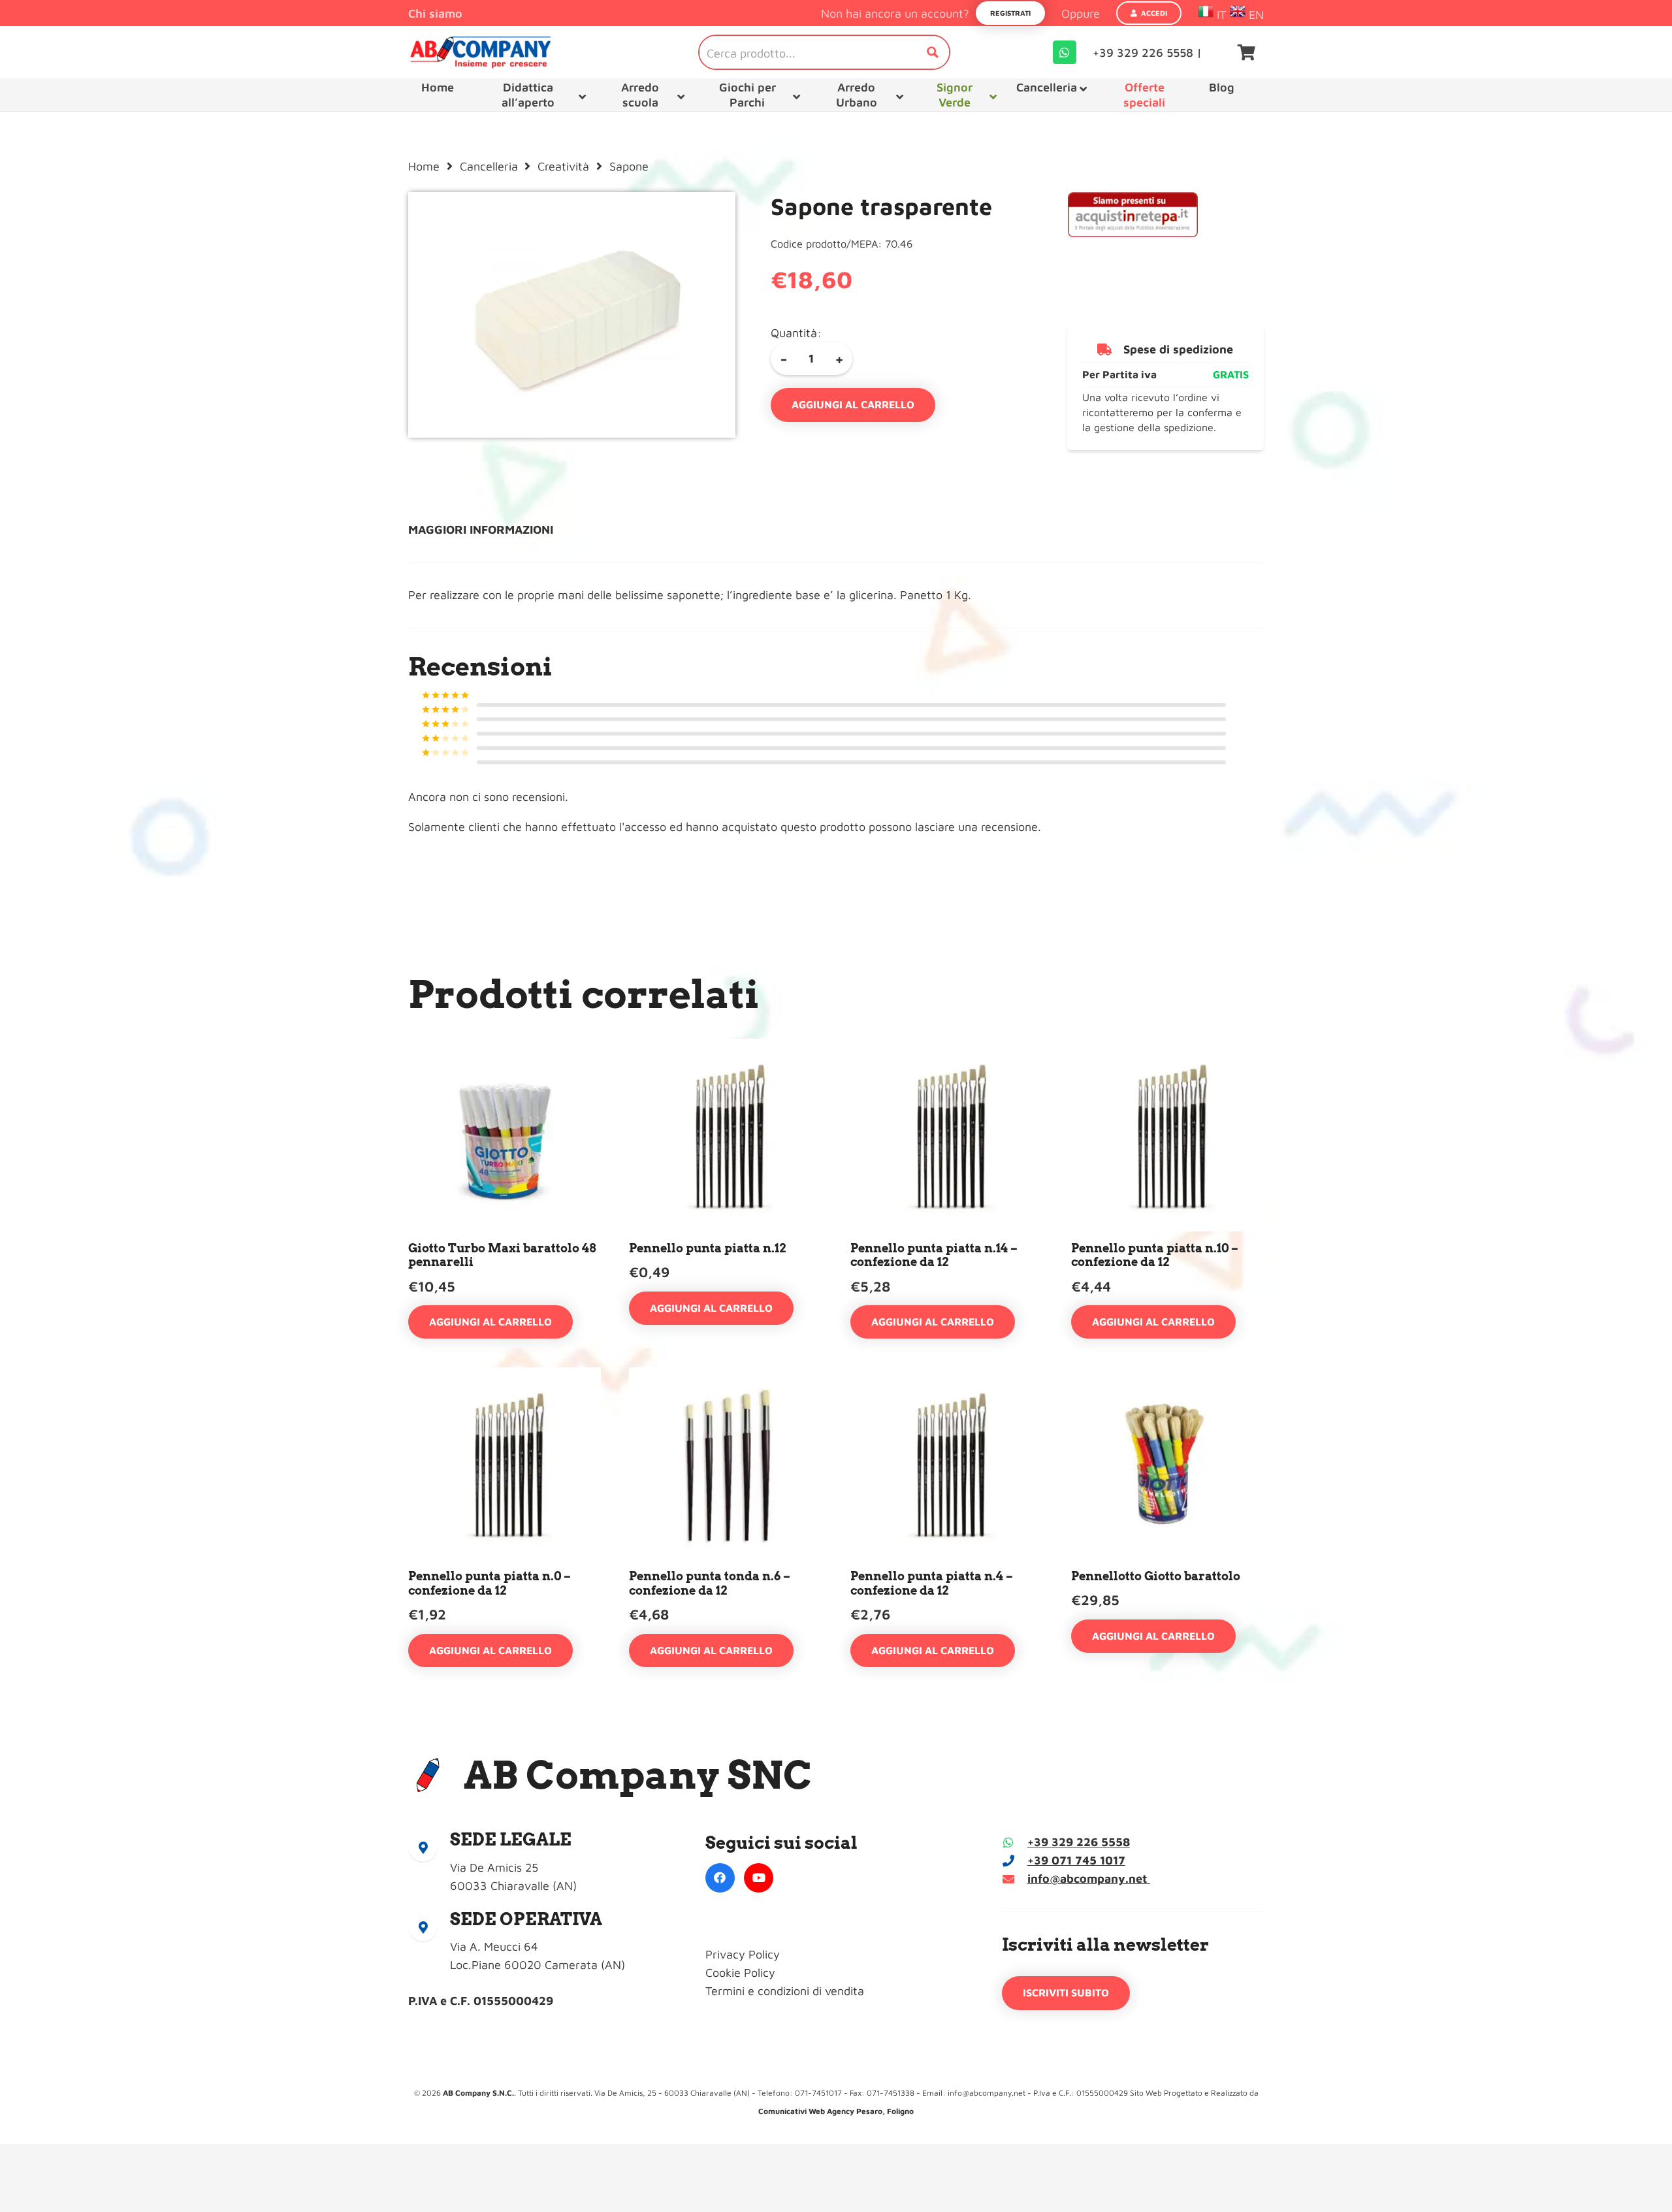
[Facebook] (720, 1878)
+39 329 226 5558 (1079, 1842)
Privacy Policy (743, 1954)
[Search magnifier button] (933, 52)
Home (424, 166)
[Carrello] (1246, 52)
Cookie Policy (740, 1973)
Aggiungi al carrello (853, 404)
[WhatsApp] (1065, 52)
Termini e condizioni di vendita (785, 1991)
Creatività (563, 166)
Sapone (629, 166)
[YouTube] (759, 1878)
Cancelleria (489, 166)
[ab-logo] (480, 52)
